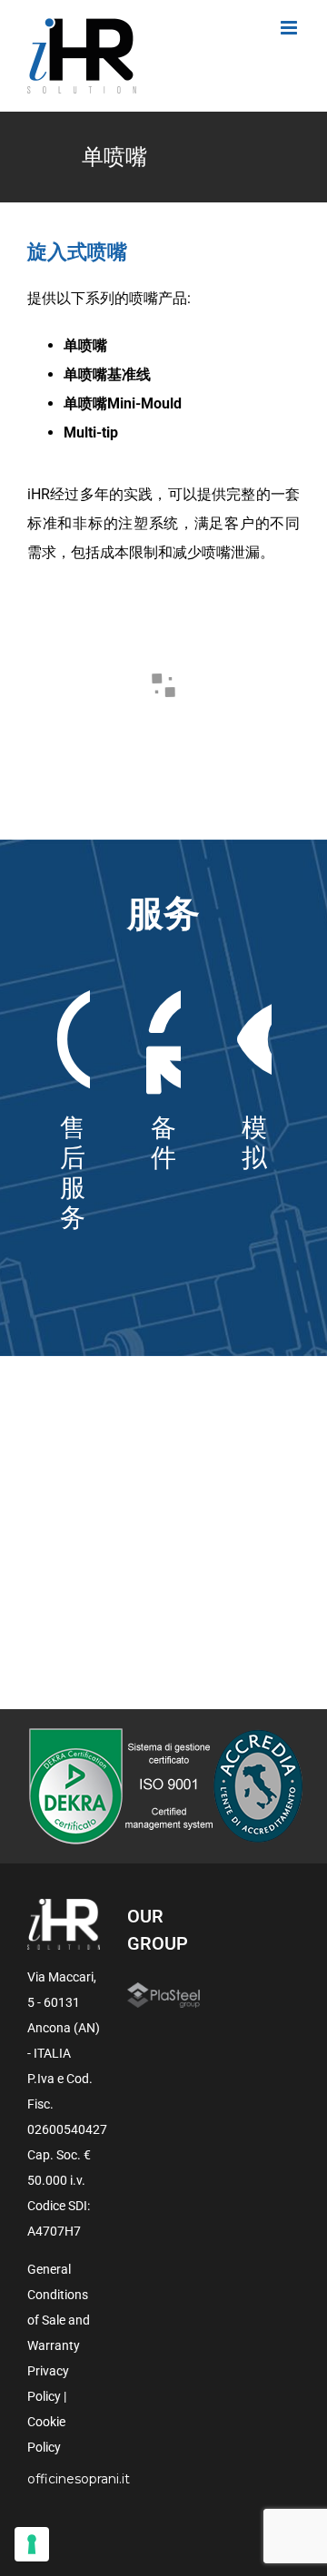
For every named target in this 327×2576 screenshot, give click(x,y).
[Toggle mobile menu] (290, 28)
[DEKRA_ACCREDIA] (164, 1734)
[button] (62, 631)
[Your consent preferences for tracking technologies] (32, 2544)
